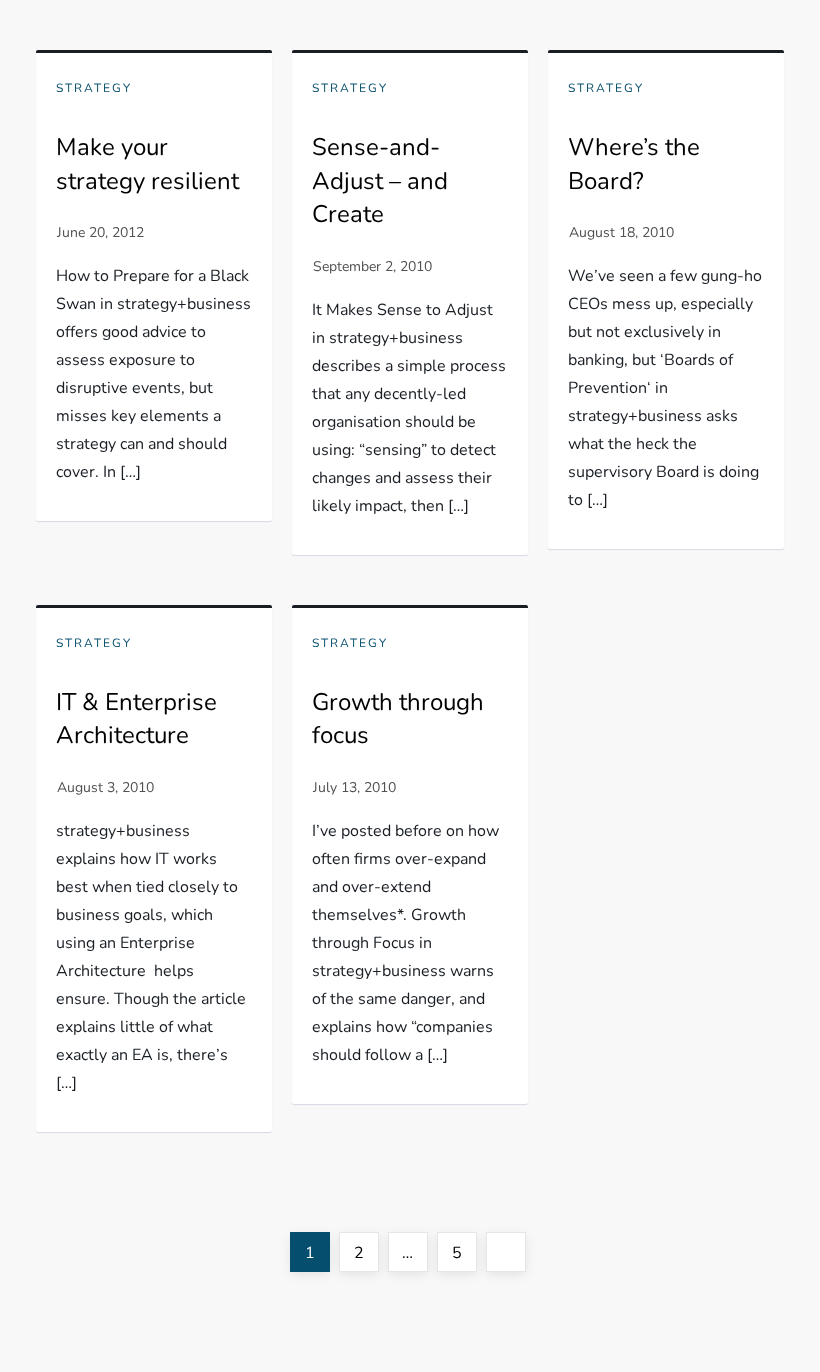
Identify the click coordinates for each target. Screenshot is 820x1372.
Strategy (94, 88)
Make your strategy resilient (147, 164)
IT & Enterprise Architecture (136, 719)
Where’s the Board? (634, 164)
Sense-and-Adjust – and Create (380, 180)
